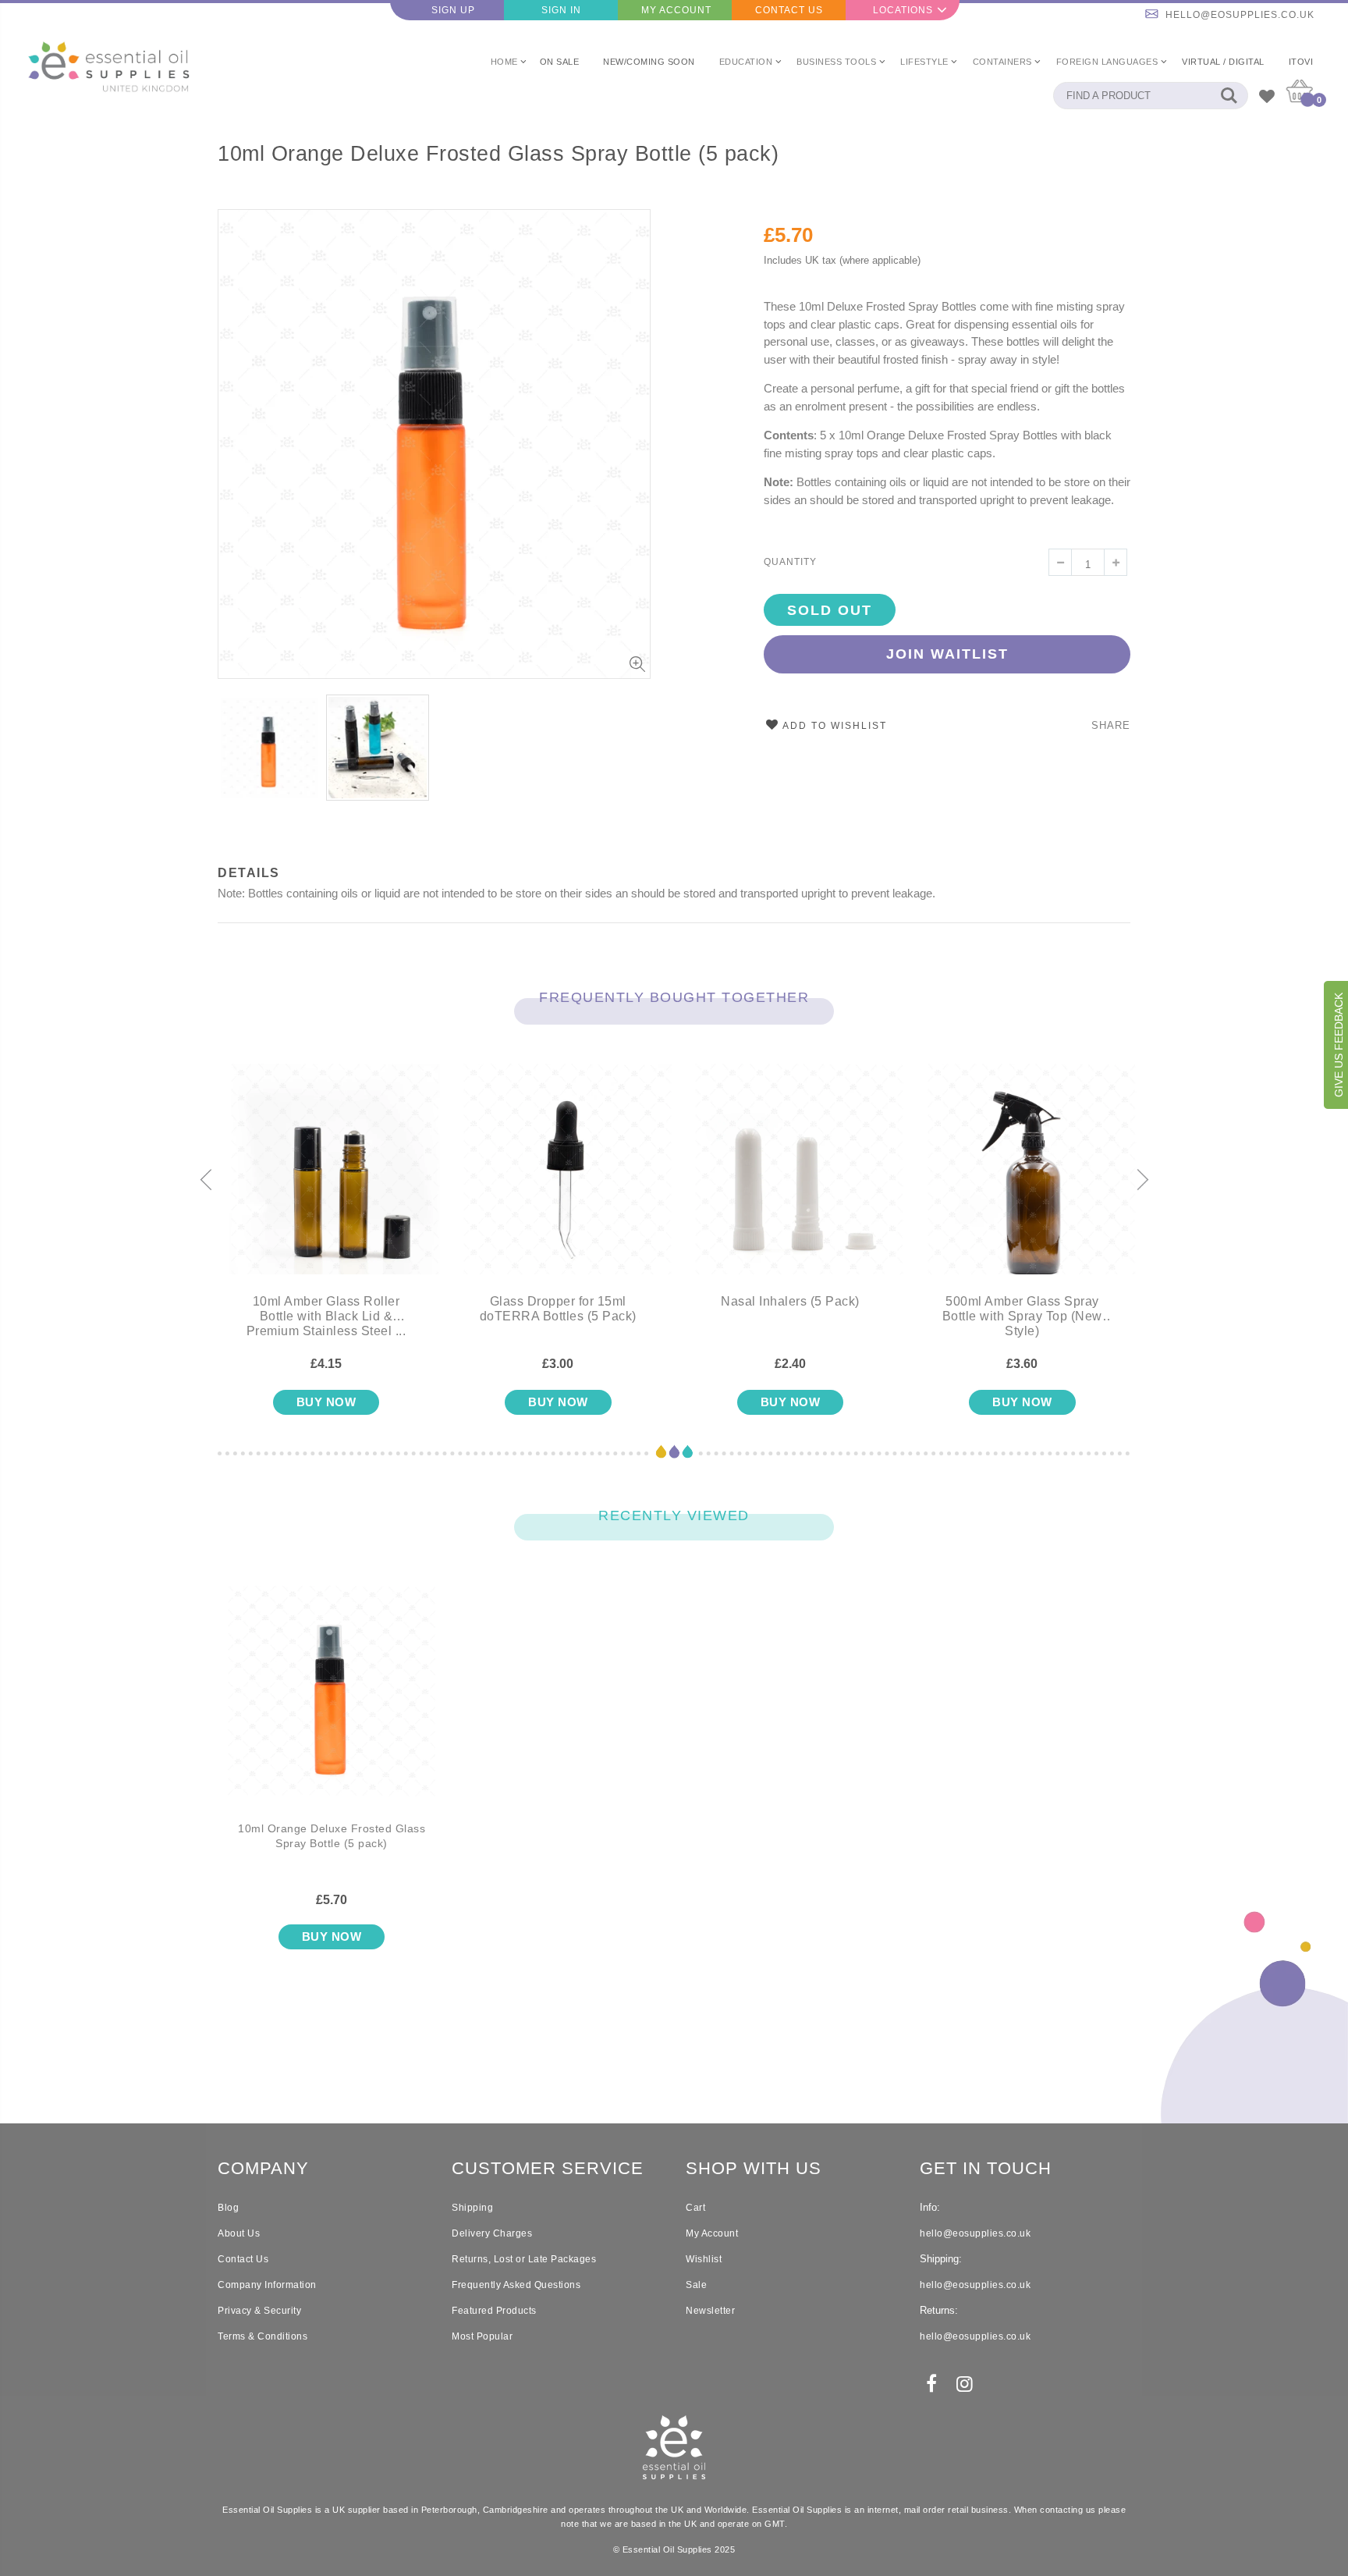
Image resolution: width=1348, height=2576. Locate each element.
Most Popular (482, 2336)
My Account (676, 10)
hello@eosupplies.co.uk (1240, 15)
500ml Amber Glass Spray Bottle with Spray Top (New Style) (1022, 1316)
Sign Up (453, 10)
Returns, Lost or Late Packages (524, 2259)
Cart (695, 2208)
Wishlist (704, 2259)
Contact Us (789, 10)
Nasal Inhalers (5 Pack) (790, 1301)
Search (1228, 96)
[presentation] (206, 1181)
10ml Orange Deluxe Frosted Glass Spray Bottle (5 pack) (498, 154)
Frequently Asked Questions (516, 2285)
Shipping (472, 2208)
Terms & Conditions (263, 2336)
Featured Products (494, 2311)
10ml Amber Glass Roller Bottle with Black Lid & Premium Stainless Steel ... (326, 1316)
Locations (903, 10)
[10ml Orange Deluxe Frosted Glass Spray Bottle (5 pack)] (332, 1704)
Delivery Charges (492, 2233)
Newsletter (710, 2311)
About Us (239, 2233)
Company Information (267, 2285)
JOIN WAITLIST (947, 654)
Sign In (561, 10)
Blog (228, 2208)
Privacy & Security (259, 2311)
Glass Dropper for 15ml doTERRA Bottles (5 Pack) (558, 1309)
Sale (696, 2285)
